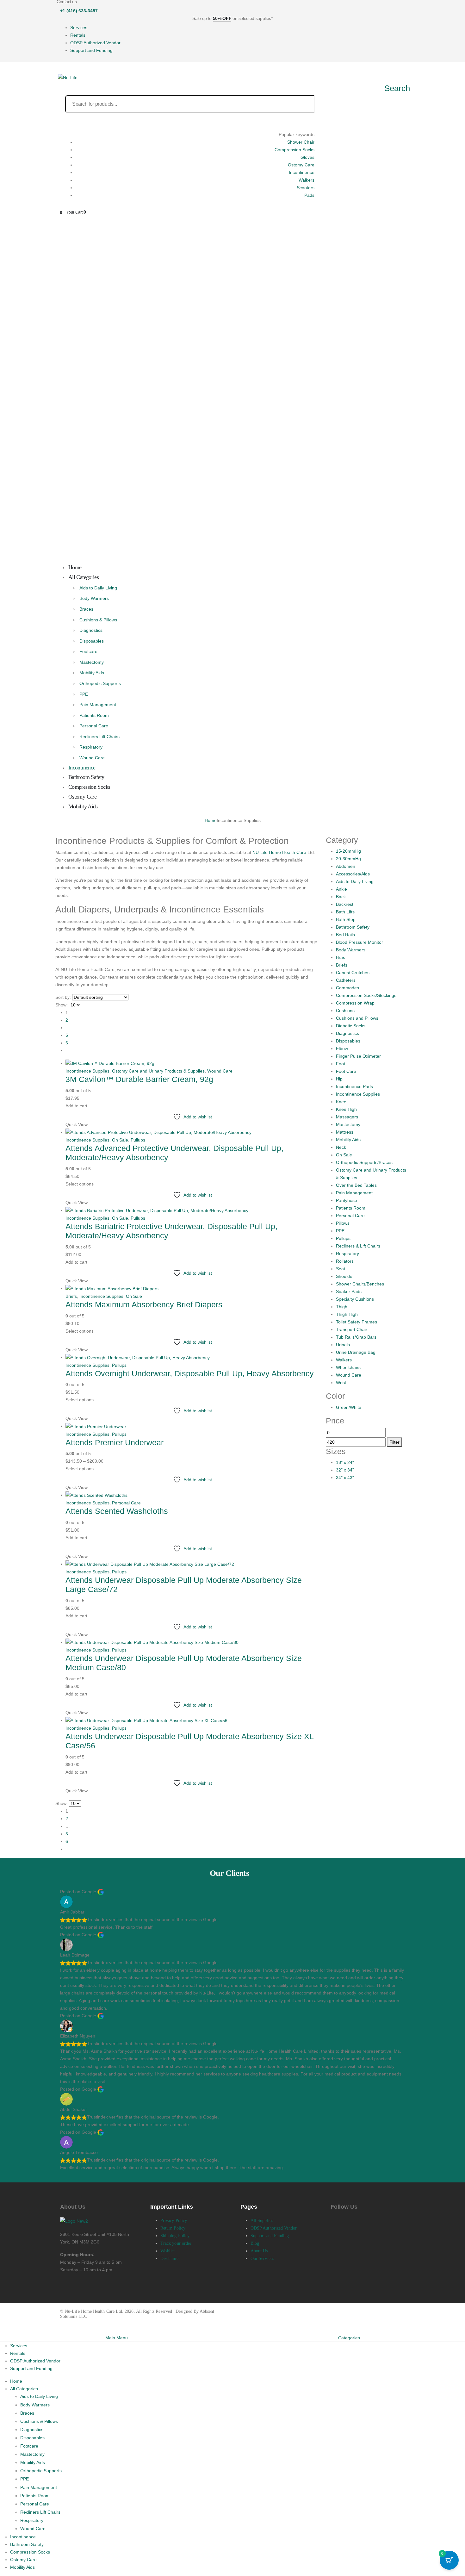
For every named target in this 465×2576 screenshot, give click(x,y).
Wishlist (168, 2251)
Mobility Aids (92, 673)
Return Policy (173, 2228)
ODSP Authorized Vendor (95, 43)
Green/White (349, 1407)
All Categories (84, 577)
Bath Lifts (345, 912)
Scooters (306, 188)
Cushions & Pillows (98, 620)
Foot (341, 1064)
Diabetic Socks (351, 1026)
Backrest (345, 904)
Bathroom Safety (353, 927)
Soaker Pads (349, 1291)
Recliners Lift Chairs (99, 737)
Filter (394, 1442)
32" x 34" (345, 1470)
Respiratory (91, 747)
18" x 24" (345, 1462)
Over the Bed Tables (356, 1185)
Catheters (346, 980)
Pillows (343, 1223)
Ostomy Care (301, 165)
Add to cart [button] (76, 1106)
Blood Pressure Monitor (360, 942)
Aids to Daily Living (98, 588)
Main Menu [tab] (117, 2338)
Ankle (341, 889)
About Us (259, 2251)
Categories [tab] (349, 2338)
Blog (255, 2243)
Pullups (138, 1140)
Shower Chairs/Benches (360, 1284)
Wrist (341, 1383)
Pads (309, 195)
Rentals (78, 35)
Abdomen (346, 866)
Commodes (347, 988)
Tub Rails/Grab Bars (356, 1337)
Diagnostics (91, 630)
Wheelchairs (348, 1367)
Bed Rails (345, 935)
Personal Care (94, 726)
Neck (341, 1147)
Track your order (176, 2243)
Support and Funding (91, 50)
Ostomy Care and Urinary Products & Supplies (158, 1071)
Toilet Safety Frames (356, 1322)
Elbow (342, 1048)
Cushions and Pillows (357, 1018)
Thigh (342, 1307)
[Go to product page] (192, 1063)
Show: (62, 1005)
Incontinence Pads (354, 1086)
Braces (86, 609)
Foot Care (346, 1071)
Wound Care (220, 1071)
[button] (397, 88)
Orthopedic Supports (100, 683)
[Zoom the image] (74, 2221)
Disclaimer (170, 2259)
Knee (341, 1102)
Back (341, 897)
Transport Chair (352, 1329)
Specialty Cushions (355, 1299)
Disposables (92, 641)
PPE (84, 694)
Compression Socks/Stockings (366, 995)
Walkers (307, 180)
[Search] (311, 122)
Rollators (345, 1261)
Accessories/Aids (353, 874)
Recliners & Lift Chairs (358, 1246)
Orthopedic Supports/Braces (364, 1162)
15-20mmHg (348, 851)
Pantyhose (347, 1200)
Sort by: (63, 997)
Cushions (345, 1011)
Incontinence (302, 172)
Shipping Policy (175, 2236)
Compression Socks (294, 150)
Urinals (343, 1345)
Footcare (88, 651)
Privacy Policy (174, 2221)
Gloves (307, 157)
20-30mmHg (348, 859)
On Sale (120, 1140)
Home (16, 2381)
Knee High (346, 1109)
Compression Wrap (355, 1003)
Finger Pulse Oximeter (358, 1056)
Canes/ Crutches (353, 973)
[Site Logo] (68, 77)
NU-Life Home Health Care (279, 852)
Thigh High (347, 1314)
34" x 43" (345, 1478)
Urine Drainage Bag (356, 1352)
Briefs (71, 1296)
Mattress (345, 1132)
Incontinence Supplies (87, 1071)
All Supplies (262, 2221)
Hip (339, 1079)
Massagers (347, 1117)
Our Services (262, 2259)
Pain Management (98, 705)
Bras (341, 957)
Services (79, 28)
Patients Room (94, 715)
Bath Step (346, 919)
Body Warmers (94, 598)
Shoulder (345, 1276)
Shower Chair (301, 142)
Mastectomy (92, 662)
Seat (341, 1269)
